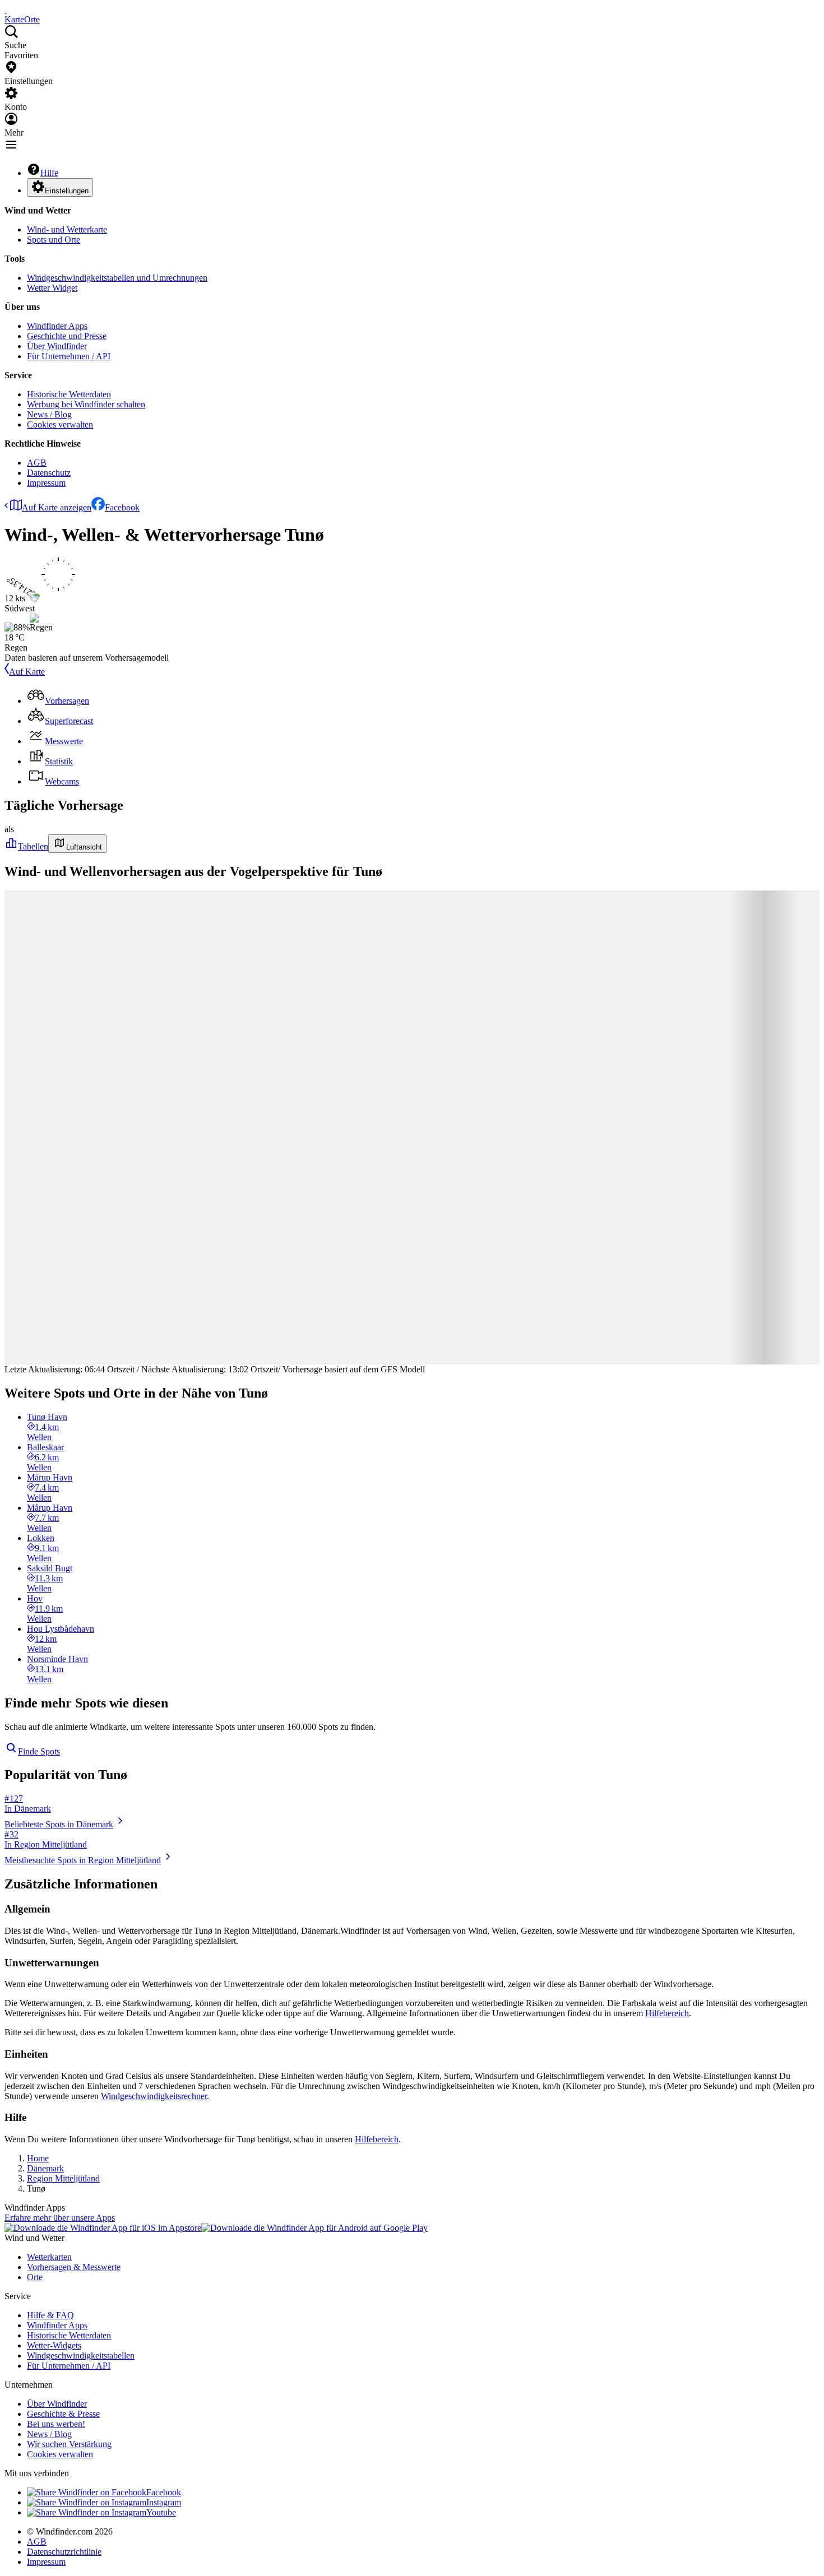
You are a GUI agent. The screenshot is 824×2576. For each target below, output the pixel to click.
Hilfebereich (667, 2013)
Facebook (122, 507)
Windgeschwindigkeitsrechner (154, 2096)
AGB (37, 463)
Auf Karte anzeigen (57, 507)
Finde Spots (39, 1751)
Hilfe (49, 173)
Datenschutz (49, 473)
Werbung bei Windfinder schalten (86, 404)
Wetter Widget (52, 288)
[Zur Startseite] (6, 9)
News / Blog (49, 414)
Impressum (46, 483)
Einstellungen (67, 191)
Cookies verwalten (60, 424)
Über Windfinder (57, 346)
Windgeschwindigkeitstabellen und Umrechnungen (117, 278)
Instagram (164, 2502)
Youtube (161, 2512)
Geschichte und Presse (67, 336)
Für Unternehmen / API (69, 356)
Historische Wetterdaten (69, 394)
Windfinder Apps (57, 326)
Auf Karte (27, 672)
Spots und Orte (54, 240)
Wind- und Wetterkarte (67, 229)
